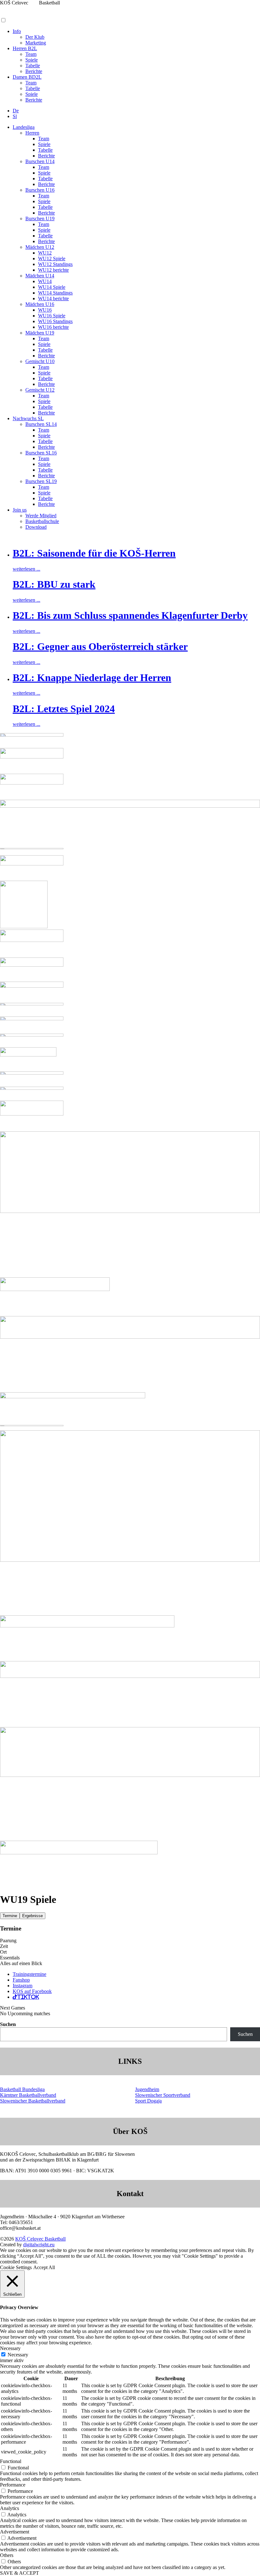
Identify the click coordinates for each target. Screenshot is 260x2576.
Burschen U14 (40, 161)
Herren (32, 133)
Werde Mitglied (41, 516)
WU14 (45, 281)
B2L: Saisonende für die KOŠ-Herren (94, 553)
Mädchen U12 (40, 247)
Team (31, 54)
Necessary (18, 2355)
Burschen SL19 (41, 481)
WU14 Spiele (52, 287)
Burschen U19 (40, 219)
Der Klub (35, 37)
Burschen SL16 (41, 453)
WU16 (45, 310)
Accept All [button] (44, 2267)
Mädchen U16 (40, 304)
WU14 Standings (55, 293)
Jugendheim (147, 2089)
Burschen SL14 (41, 424)
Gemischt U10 (40, 361)
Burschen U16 (40, 190)
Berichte (34, 71)
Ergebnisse (32, 1916)
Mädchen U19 (40, 333)
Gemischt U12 (40, 390)
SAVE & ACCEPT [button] (19, 2573)
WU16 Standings (55, 321)
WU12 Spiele (52, 258)
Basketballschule (42, 521)
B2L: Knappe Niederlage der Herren (92, 678)
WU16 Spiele (52, 316)
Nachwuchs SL (28, 418)
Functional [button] (11, 2461)
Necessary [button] (10, 2348)
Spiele (32, 60)
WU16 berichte (53, 327)
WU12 (45, 253)
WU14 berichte (53, 298)
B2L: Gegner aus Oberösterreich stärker (100, 646)
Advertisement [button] (15, 2532)
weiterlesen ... (26, 569)
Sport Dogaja (148, 2101)
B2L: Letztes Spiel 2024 (64, 709)
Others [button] (7, 2555)
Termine (10, 1916)
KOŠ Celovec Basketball (40, 2239)
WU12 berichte (53, 270)
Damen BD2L (27, 77)
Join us (20, 510)
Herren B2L (25, 48)
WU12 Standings (55, 264)
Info (17, 31)
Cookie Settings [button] (16, 2267)
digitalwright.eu (39, 2245)
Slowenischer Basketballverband (33, 2101)
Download (36, 527)
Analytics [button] (10, 2508)
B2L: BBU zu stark (54, 584)
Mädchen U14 (40, 276)
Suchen (8, 2024)
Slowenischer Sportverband (163, 2095)
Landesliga (24, 127)
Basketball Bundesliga (22, 2089)
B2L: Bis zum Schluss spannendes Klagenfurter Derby (130, 615)
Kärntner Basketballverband (28, 2095)
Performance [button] (13, 2485)
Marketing (36, 43)
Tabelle (33, 66)
